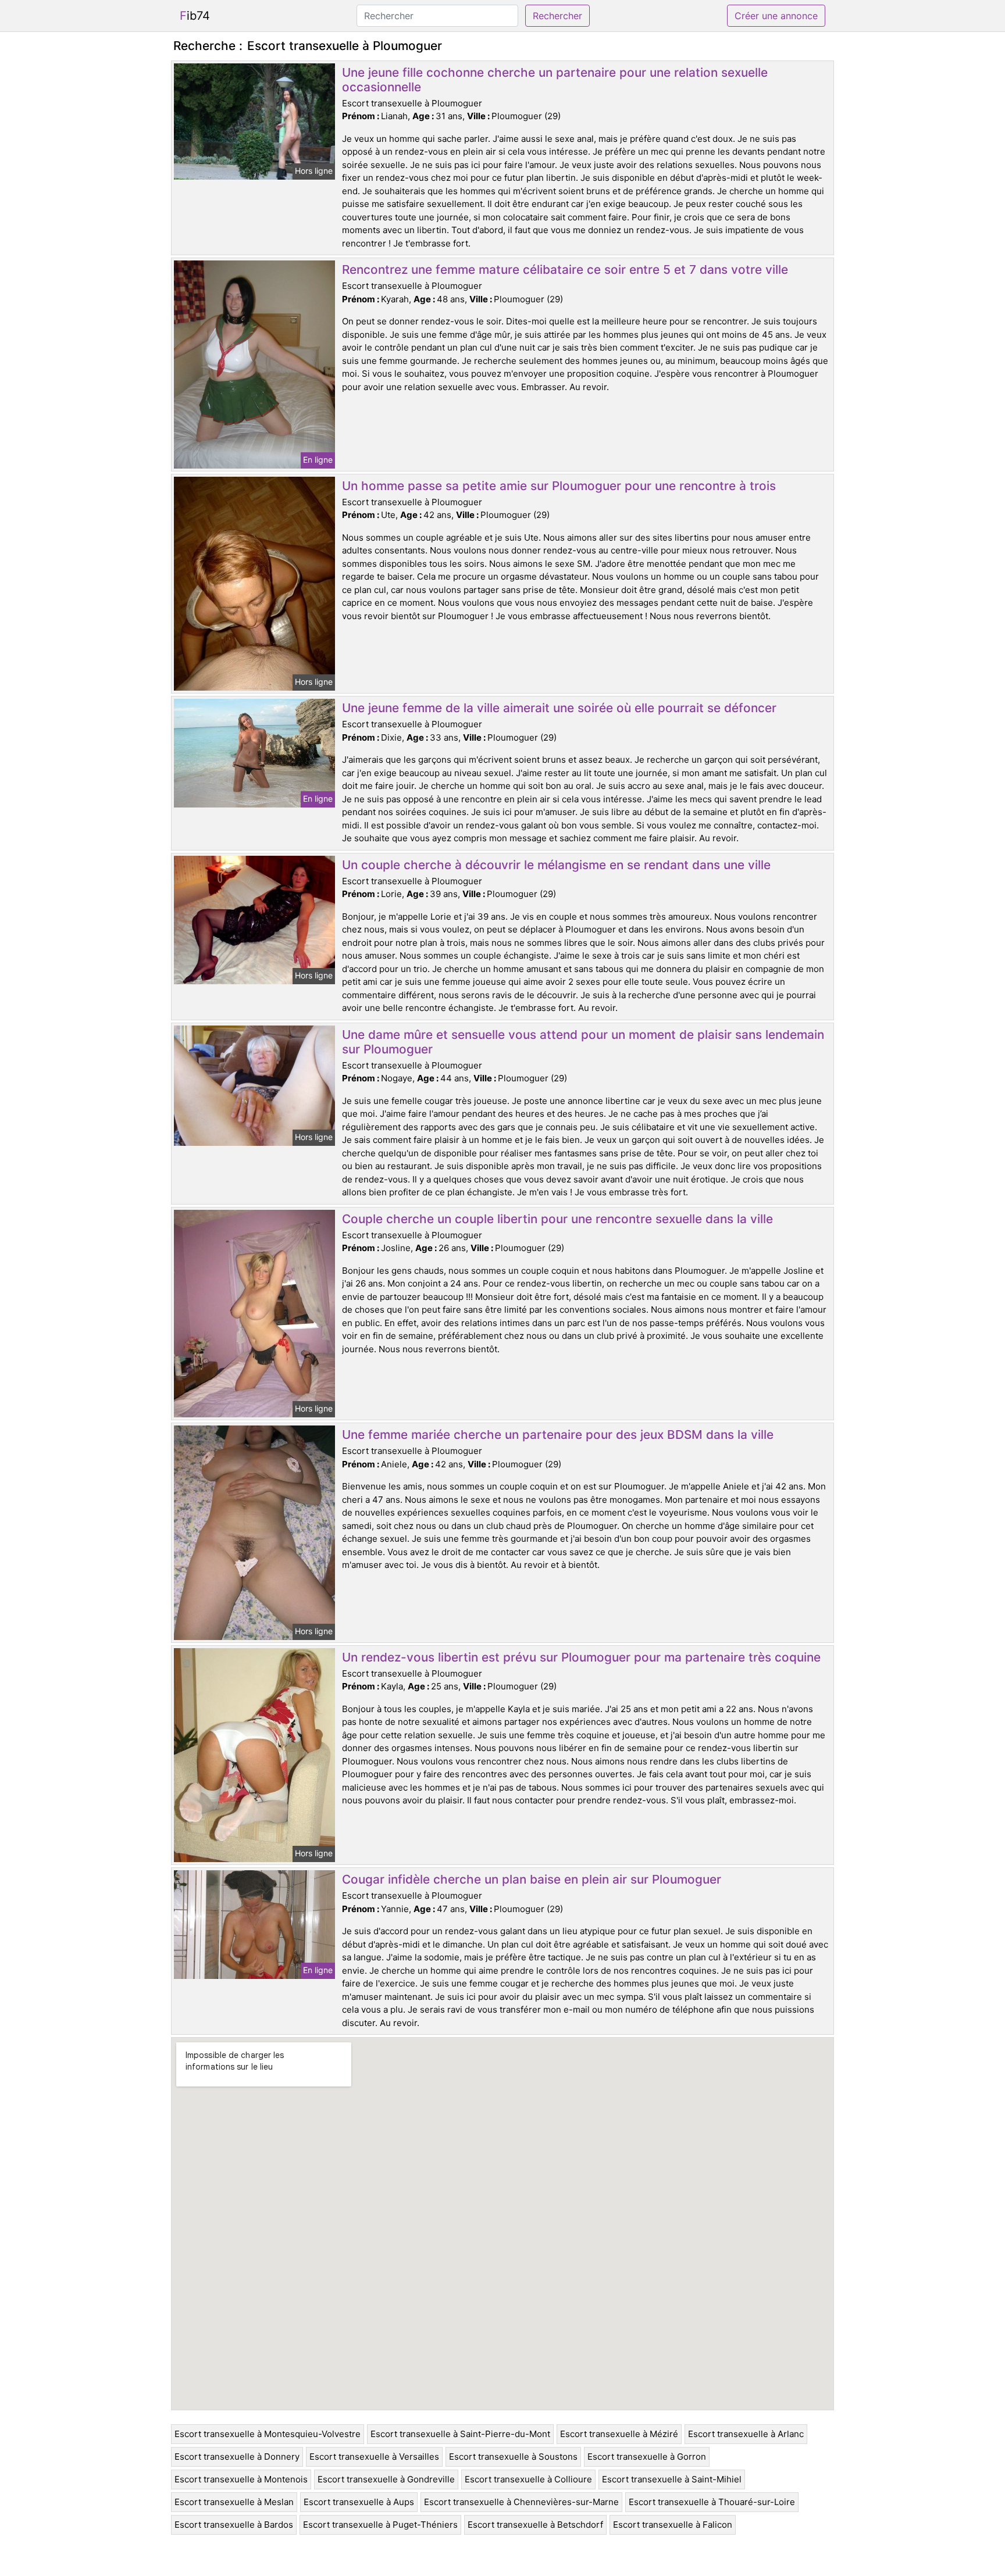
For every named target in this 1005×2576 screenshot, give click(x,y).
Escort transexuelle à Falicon (673, 2525)
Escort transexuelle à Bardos (234, 2525)
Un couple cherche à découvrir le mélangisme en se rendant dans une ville (556, 865)
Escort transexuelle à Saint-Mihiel (672, 2479)
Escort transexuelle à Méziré (619, 2434)
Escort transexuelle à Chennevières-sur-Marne (521, 2502)
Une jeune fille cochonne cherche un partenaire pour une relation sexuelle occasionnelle (555, 80)
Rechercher (557, 16)
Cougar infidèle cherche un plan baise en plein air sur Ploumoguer (532, 1879)
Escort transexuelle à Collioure (528, 2479)
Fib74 (195, 16)
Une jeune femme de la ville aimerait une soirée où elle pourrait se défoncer (559, 708)
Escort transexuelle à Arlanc (746, 2434)
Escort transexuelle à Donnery (237, 2457)
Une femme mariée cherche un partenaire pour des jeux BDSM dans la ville (558, 1435)
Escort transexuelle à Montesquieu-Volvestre (268, 2434)
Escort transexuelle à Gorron (647, 2457)
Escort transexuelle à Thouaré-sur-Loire (712, 2502)
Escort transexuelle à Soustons (513, 2457)
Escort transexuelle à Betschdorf (535, 2525)
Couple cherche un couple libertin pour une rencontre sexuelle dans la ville (557, 1219)
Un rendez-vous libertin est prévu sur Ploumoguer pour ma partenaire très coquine (581, 1657)
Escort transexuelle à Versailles (374, 2457)
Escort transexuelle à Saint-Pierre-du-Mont (460, 2434)
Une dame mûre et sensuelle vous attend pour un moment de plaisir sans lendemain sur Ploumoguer (583, 1042)
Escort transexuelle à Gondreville (386, 2479)
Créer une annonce (776, 16)
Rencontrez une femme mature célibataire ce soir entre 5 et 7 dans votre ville (565, 269)
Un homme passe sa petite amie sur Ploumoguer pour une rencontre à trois (559, 486)
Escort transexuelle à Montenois (241, 2479)
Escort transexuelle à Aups (359, 2502)
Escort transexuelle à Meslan (234, 2502)
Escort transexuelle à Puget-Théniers (380, 2525)
